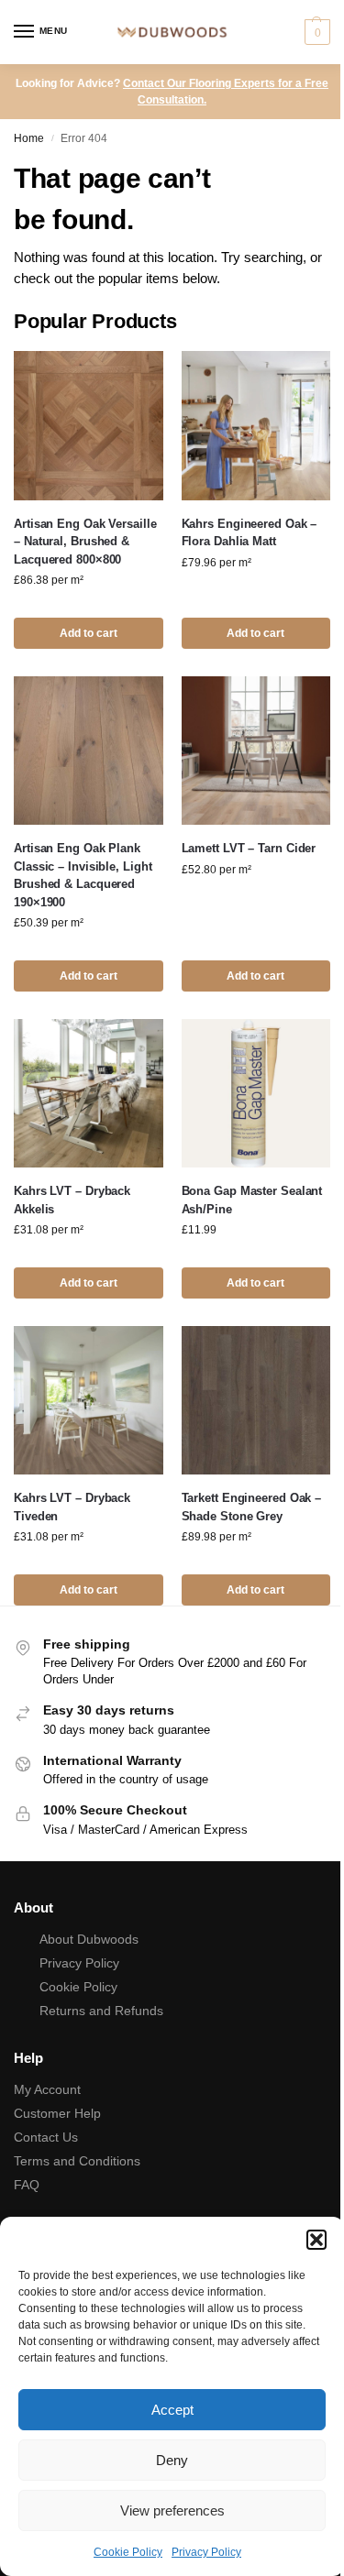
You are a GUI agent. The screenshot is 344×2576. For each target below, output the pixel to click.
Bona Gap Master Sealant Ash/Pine (252, 1200)
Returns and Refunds (101, 2011)
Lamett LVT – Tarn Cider (249, 848)
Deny (172, 2460)
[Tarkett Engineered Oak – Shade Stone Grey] (256, 1401)
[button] (316, 2240)
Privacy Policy (206, 2552)
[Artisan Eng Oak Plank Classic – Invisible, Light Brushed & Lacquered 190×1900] (89, 751)
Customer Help (57, 2113)
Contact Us (46, 2137)
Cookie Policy (128, 2552)
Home (29, 138)
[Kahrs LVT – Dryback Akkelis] (89, 1094)
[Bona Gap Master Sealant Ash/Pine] (256, 1094)
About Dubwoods (89, 1939)
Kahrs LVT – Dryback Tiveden (72, 1507)
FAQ (27, 2185)
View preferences (172, 2510)
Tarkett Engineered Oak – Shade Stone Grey (252, 1507)
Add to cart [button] (89, 633)
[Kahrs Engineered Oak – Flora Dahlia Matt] (256, 426)
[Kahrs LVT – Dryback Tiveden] (89, 1401)
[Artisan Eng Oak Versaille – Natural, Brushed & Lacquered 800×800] (89, 426)
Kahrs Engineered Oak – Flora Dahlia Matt (250, 533)
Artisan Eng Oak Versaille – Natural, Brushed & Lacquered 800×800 (85, 542)
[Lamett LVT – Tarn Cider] (256, 751)
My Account (47, 2089)
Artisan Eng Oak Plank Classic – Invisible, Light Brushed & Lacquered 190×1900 (83, 875)
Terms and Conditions (77, 2161)
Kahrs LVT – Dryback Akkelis (72, 1200)
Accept (172, 2410)
